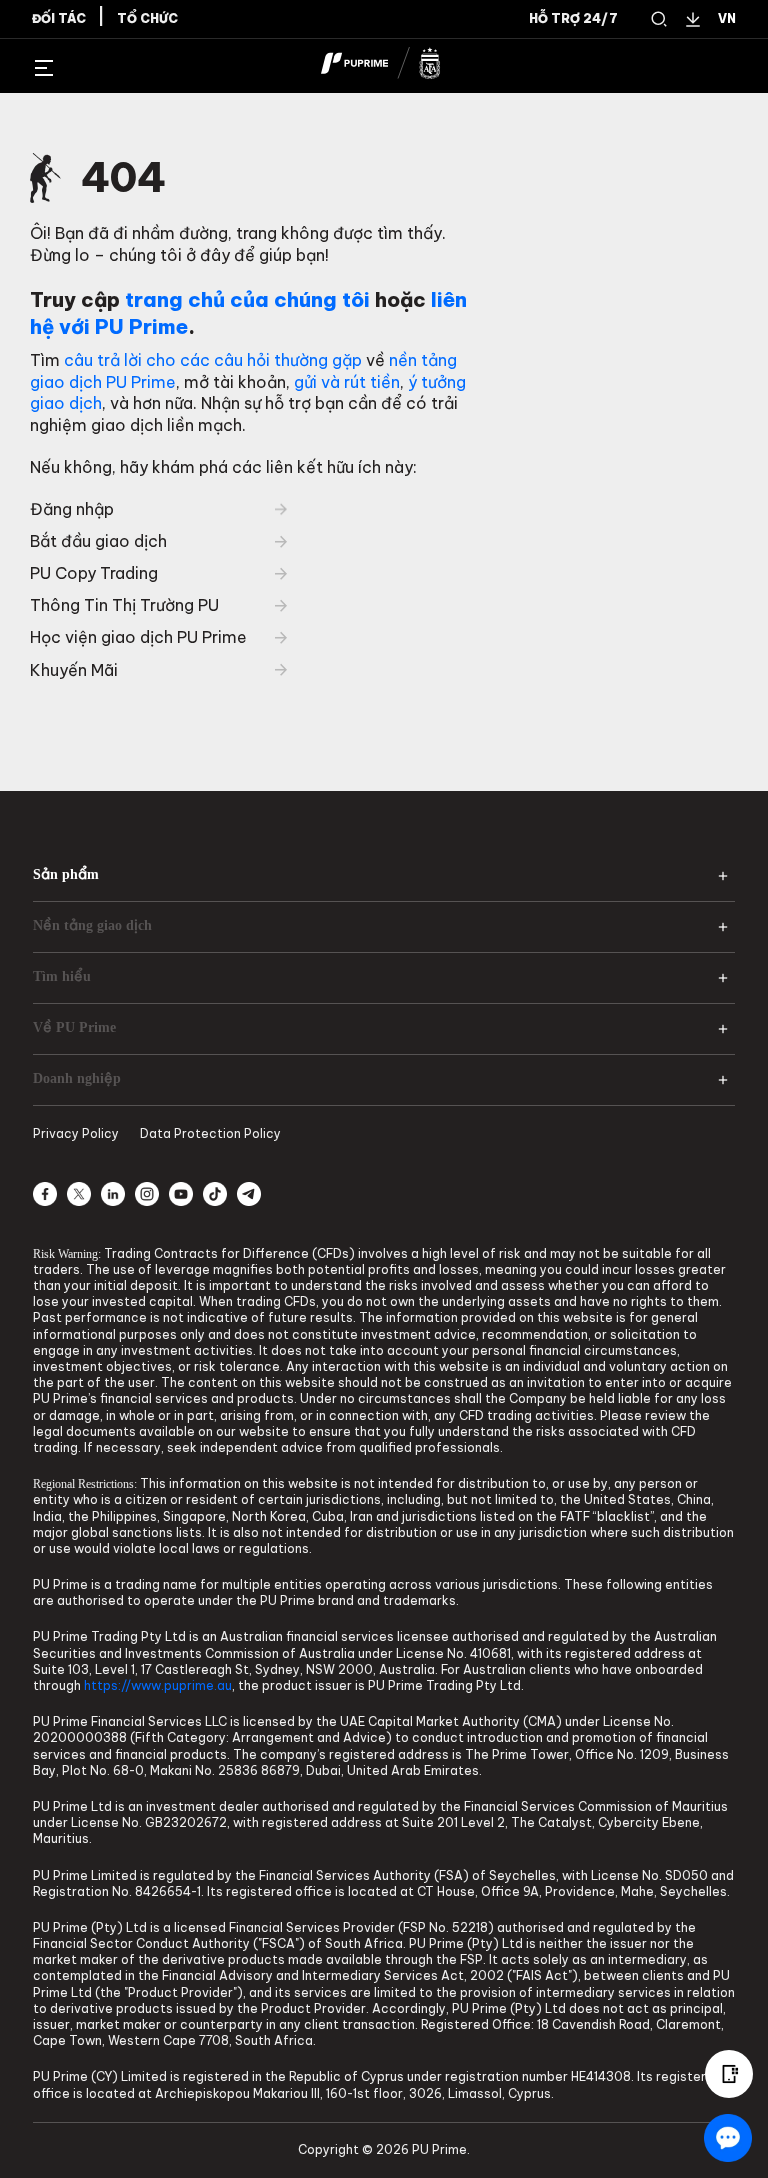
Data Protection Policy (210, 1133)
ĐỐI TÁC (59, 19)
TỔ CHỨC (147, 19)
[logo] (396, 66)
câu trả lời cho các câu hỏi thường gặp (213, 360)
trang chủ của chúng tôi (247, 299)
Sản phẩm (66, 874)
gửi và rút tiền (347, 382)
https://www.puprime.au (158, 1685)
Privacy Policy (76, 1133)
